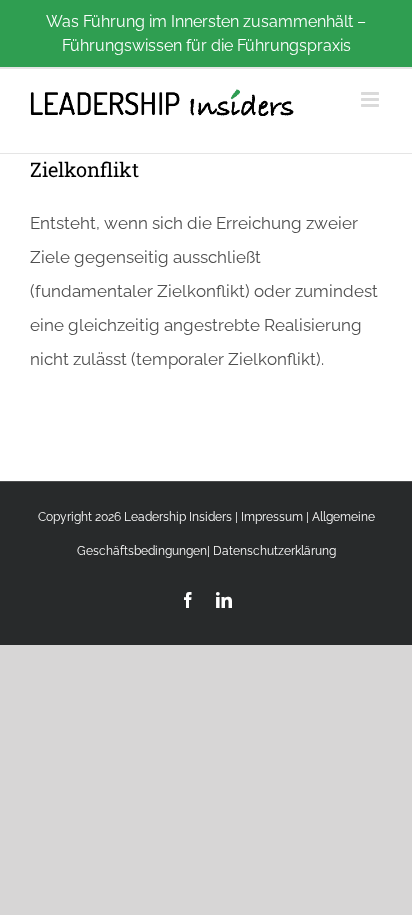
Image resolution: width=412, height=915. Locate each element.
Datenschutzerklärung (274, 551)
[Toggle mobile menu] (371, 99)
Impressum (272, 517)
